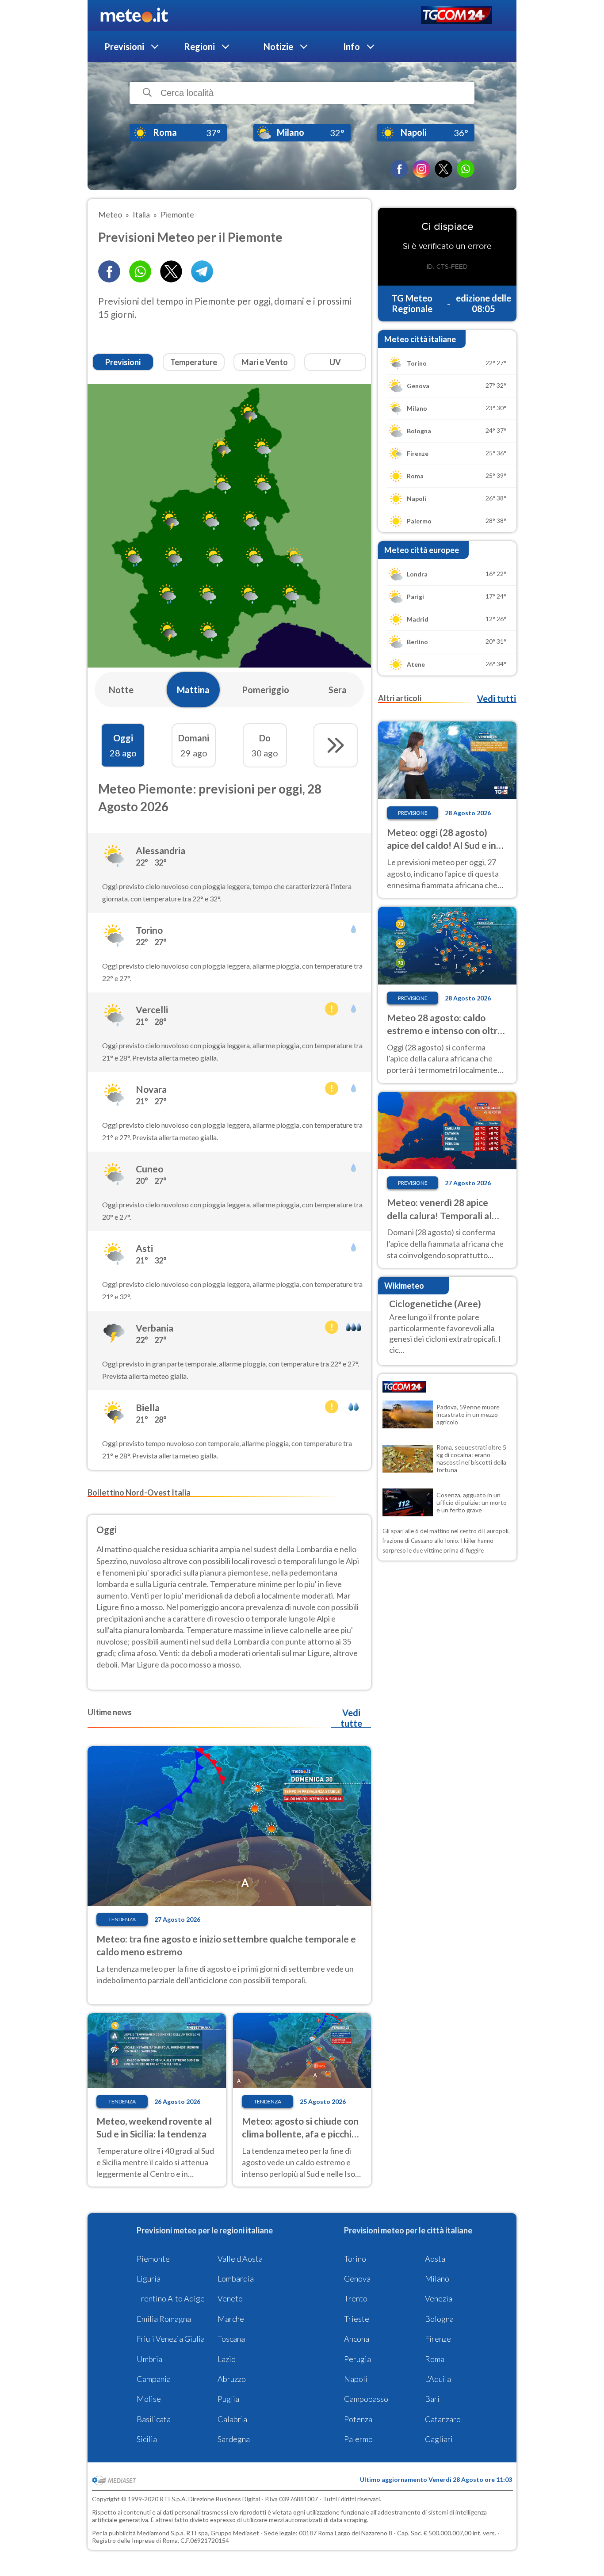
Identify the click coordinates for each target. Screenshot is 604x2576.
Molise (149, 2399)
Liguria (149, 2278)
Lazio (227, 2359)
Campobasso (366, 2399)
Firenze (438, 2339)
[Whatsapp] (140, 271)
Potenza (358, 2419)
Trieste (357, 2319)
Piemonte (153, 2259)
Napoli (356, 2379)
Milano (437, 2278)
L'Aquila (438, 2379)
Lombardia (236, 2278)
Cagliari (439, 2439)
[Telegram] (202, 271)
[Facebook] (399, 169)
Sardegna (234, 2439)
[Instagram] (421, 169)
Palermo (358, 2439)
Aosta (435, 2259)
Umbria (149, 2359)
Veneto (230, 2298)
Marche (231, 2319)
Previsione (413, 813)
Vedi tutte (351, 1718)
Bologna (439, 2319)
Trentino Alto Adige (171, 2298)
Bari (432, 2399)
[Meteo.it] (134, 15)
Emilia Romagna (164, 2319)
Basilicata (154, 2419)
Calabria (232, 2419)
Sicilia (147, 2439)
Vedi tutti (497, 698)
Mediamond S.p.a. (161, 2533)
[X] (443, 169)
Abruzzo (232, 2379)
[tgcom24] (457, 16)
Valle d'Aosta (240, 2259)
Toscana (231, 2339)
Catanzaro (443, 2419)
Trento (356, 2298)
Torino (355, 2259)
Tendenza (122, 1919)
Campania (154, 2379)
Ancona (357, 2339)
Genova (357, 2278)
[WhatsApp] (466, 169)
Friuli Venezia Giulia (171, 2339)
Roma (435, 2359)
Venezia (439, 2298)
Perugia (357, 2359)
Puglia (228, 2399)
